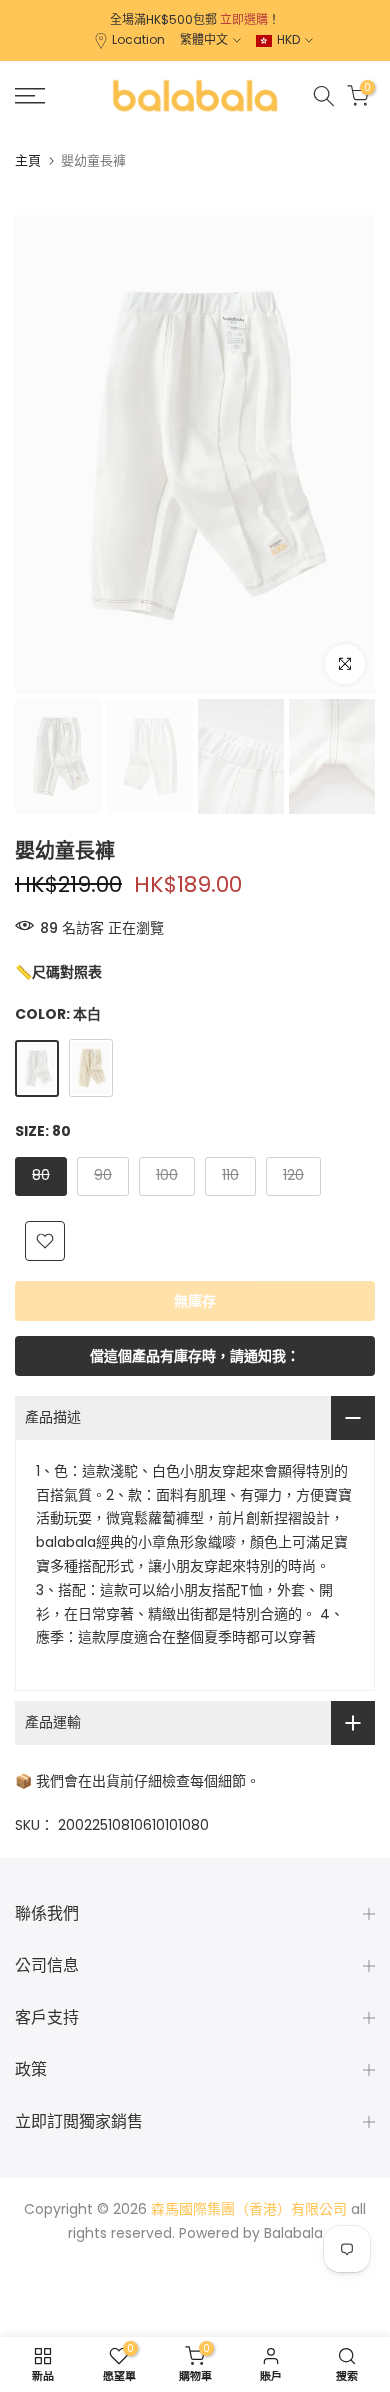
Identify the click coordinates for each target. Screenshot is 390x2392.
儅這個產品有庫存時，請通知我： (195, 1356)
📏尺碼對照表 (58, 972)
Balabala (293, 2233)
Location (138, 39)
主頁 (28, 160)
